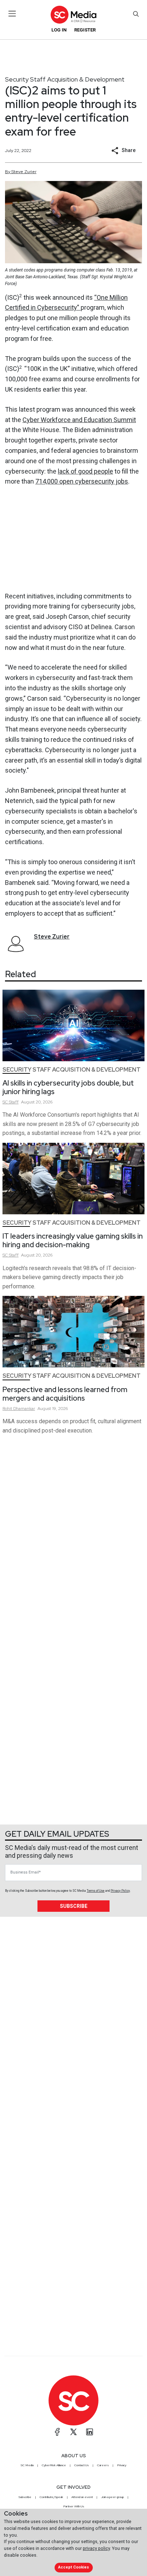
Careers (103, 2465)
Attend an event (82, 2497)
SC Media (27, 2465)
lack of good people (85, 471)
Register (85, 30)
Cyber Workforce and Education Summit (79, 420)
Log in (59, 30)
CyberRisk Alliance (54, 2465)
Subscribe (74, 1906)
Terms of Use (96, 1891)
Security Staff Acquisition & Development (65, 79)
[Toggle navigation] (12, 14)
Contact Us (82, 2465)
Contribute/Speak (51, 2497)
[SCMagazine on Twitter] (73, 2432)
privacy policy (96, 2548)
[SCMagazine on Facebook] (57, 2432)
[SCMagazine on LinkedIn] (90, 2432)
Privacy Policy (120, 1891)
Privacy (122, 2465)
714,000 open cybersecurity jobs (82, 481)
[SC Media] (73, 14)
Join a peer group (112, 2497)
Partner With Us (74, 2506)
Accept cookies (73, 2567)
